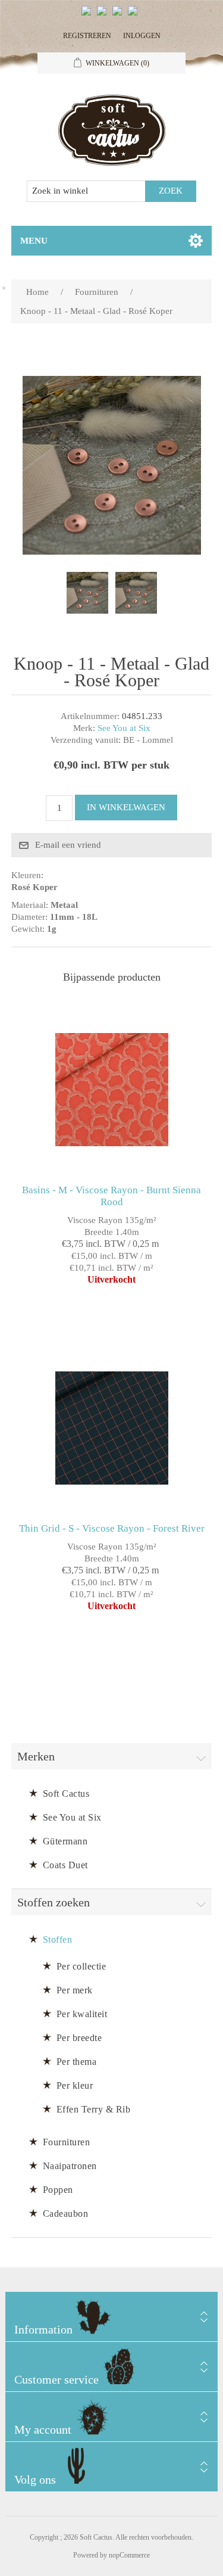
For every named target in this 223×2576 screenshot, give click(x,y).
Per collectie (81, 1966)
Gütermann (65, 1841)
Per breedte (79, 2038)
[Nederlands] (104, 15)
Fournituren (67, 2142)
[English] (89, 15)
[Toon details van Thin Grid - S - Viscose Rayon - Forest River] (112, 1428)
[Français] (120, 15)
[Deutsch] (135, 15)
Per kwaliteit (82, 2014)
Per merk (75, 1990)
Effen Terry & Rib (94, 2109)
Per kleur (75, 2085)
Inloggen (142, 36)
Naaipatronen (70, 2166)
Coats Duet (65, 1865)
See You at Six (124, 728)
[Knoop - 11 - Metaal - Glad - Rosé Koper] (87, 593)
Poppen (58, 2190)
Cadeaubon (66, 2213)
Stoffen (58, 1939)
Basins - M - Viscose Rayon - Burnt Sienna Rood (111, 1196)
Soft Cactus (66, 1793)
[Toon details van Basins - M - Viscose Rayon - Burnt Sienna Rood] (112, 1090)
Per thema (77, 2062)
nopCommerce (129, 2555)
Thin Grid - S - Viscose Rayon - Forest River (112, 1528)
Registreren (87, 36)
